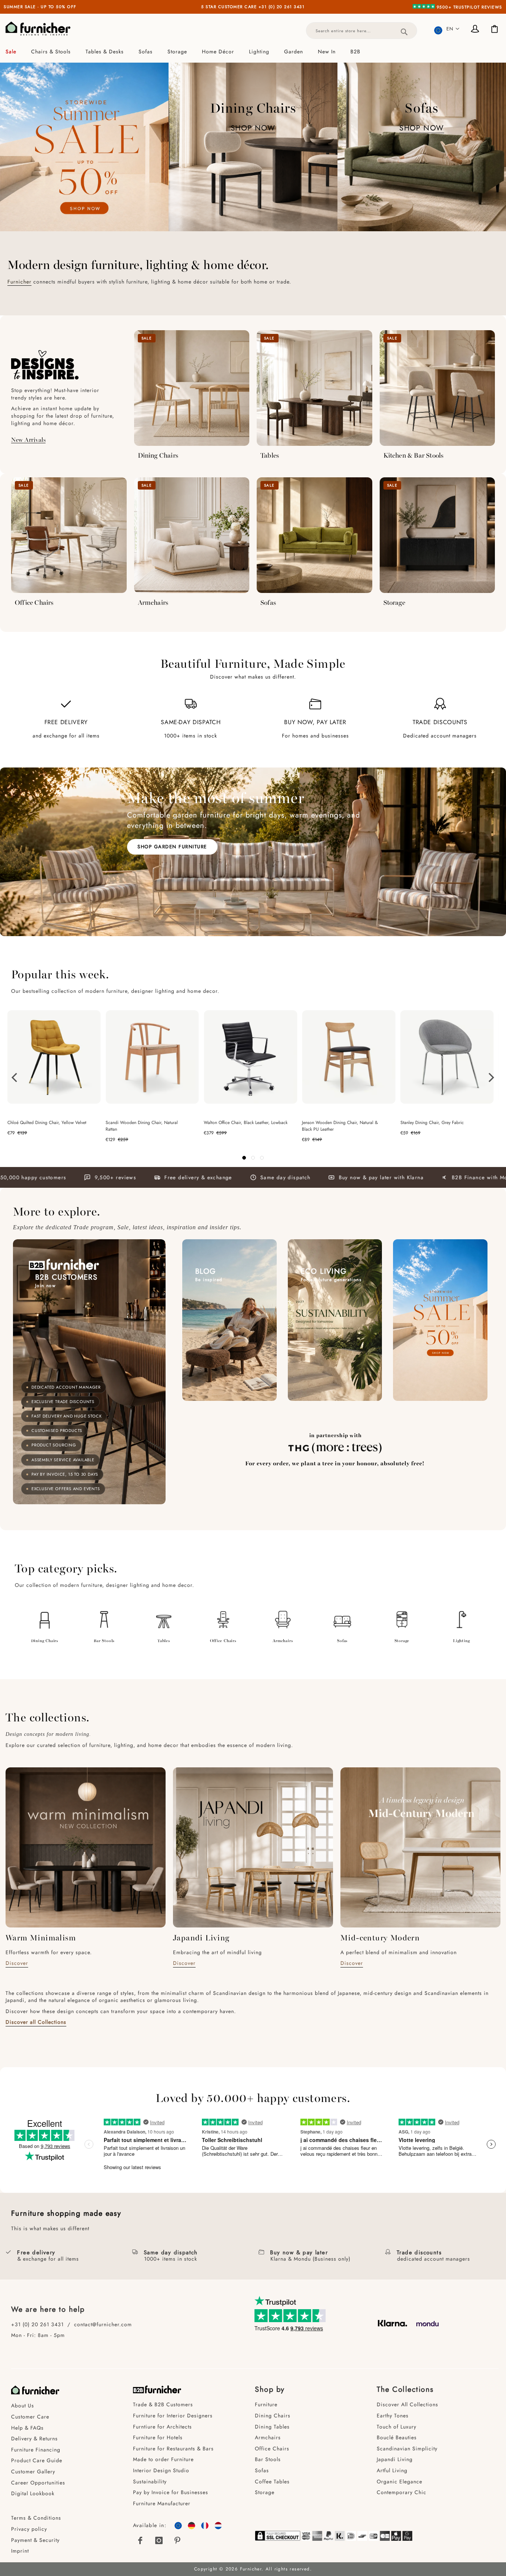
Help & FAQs (27, 2428)
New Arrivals (28, 439)
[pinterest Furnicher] (178, 2540)
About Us (23, 2406)
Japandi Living (395, 2459)
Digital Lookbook (33, 2493)
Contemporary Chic (402, 2492)
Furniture (266, 2404)
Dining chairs (45, 1640)
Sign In (476, 30)
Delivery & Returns (34, 2439)
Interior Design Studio (161, 2470)
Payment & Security (35, 2540)
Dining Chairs (158, 455)
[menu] (253, 52)
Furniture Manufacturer (162, 2503)
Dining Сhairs (273, 2416)
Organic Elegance (400, 2481)
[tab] (253, 52)
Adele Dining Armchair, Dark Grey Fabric (440, 1123)
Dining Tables (272, 2427)
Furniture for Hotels (158, 2437)
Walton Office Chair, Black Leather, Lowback (49, 1123)
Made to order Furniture (163, 2459)
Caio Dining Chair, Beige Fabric (332, 1123)
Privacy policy (29, 2529)
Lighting (461, 1640)
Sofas (268, 602)
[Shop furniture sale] (84, 147)
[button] (447, 29)
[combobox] (362, 31)
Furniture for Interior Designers (173, 2416)
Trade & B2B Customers (163, 2404)
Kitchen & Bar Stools (414, 455)
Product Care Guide (37, 2460)
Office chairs (223, 1640)
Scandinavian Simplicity (407, 2449)
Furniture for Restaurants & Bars (173, 2449)
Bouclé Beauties (397, 2437)
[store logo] (38, 29)
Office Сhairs (272, 2449)
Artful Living (392, 2470)
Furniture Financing (36, 2450)
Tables (270, 455)
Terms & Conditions (36, 2518)
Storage (394, 602)
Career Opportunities (38, 2483)
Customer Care (30, 2417)
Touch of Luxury (397, 2427)
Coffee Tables (272, 2481)
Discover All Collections (407, 2404)
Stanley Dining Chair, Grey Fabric (235, 1123)
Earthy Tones (393, 2416)
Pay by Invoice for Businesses (171, 2492)
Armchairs (153, 602)
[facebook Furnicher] (140, 2540)
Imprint (20, 2551)
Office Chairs (34, 602)
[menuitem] (15, 52)
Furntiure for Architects (162, 2427)
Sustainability (150, 2481)
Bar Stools (104, 1640)
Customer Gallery (33, 2471)
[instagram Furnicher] (159, 2540)
